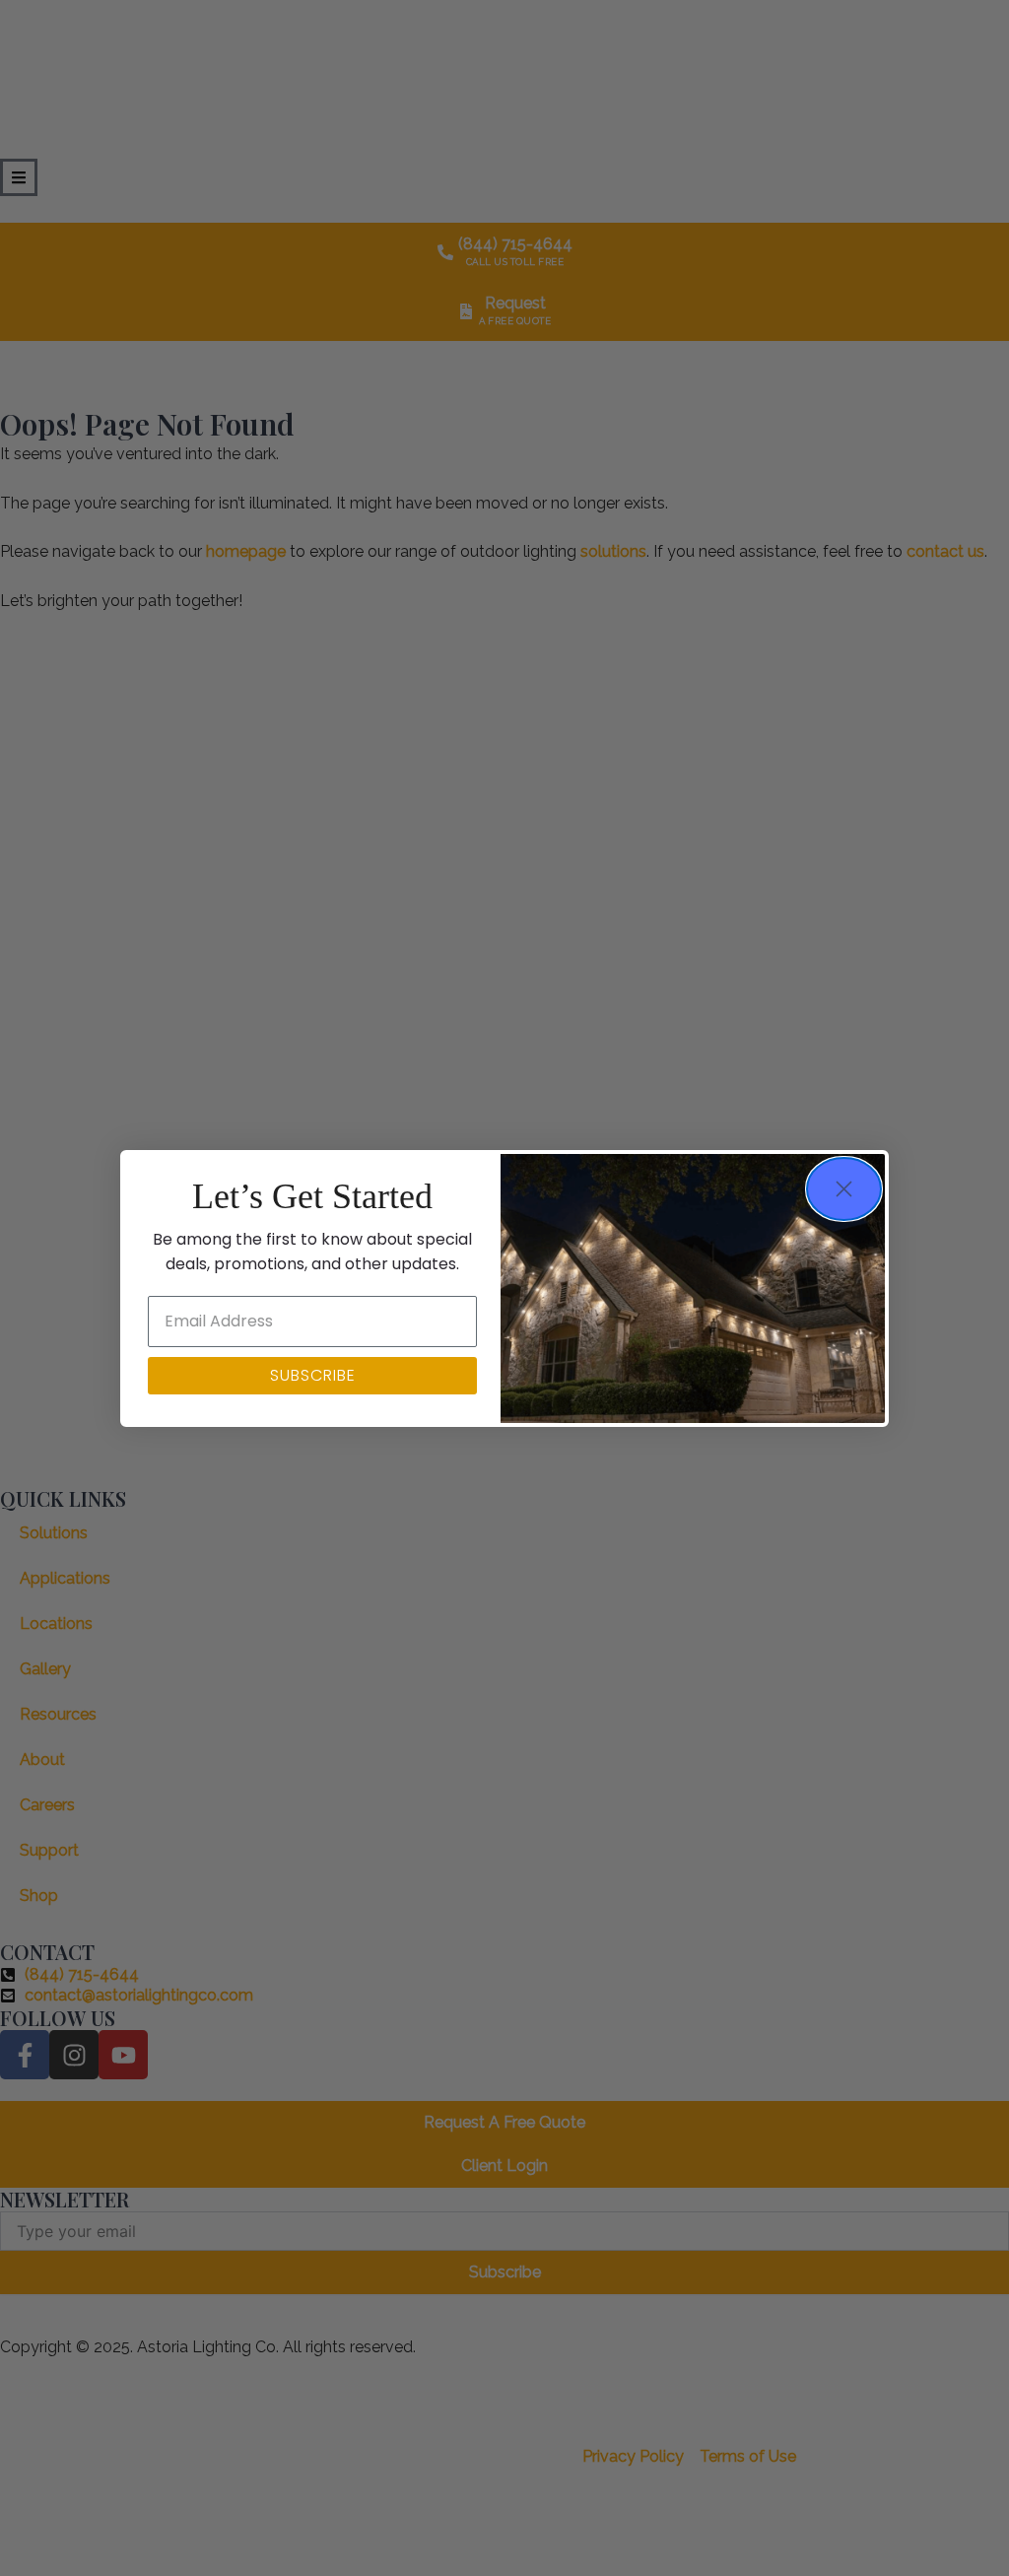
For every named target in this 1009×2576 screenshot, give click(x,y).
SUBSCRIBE (313, 1375)
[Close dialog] (844, 1189)
